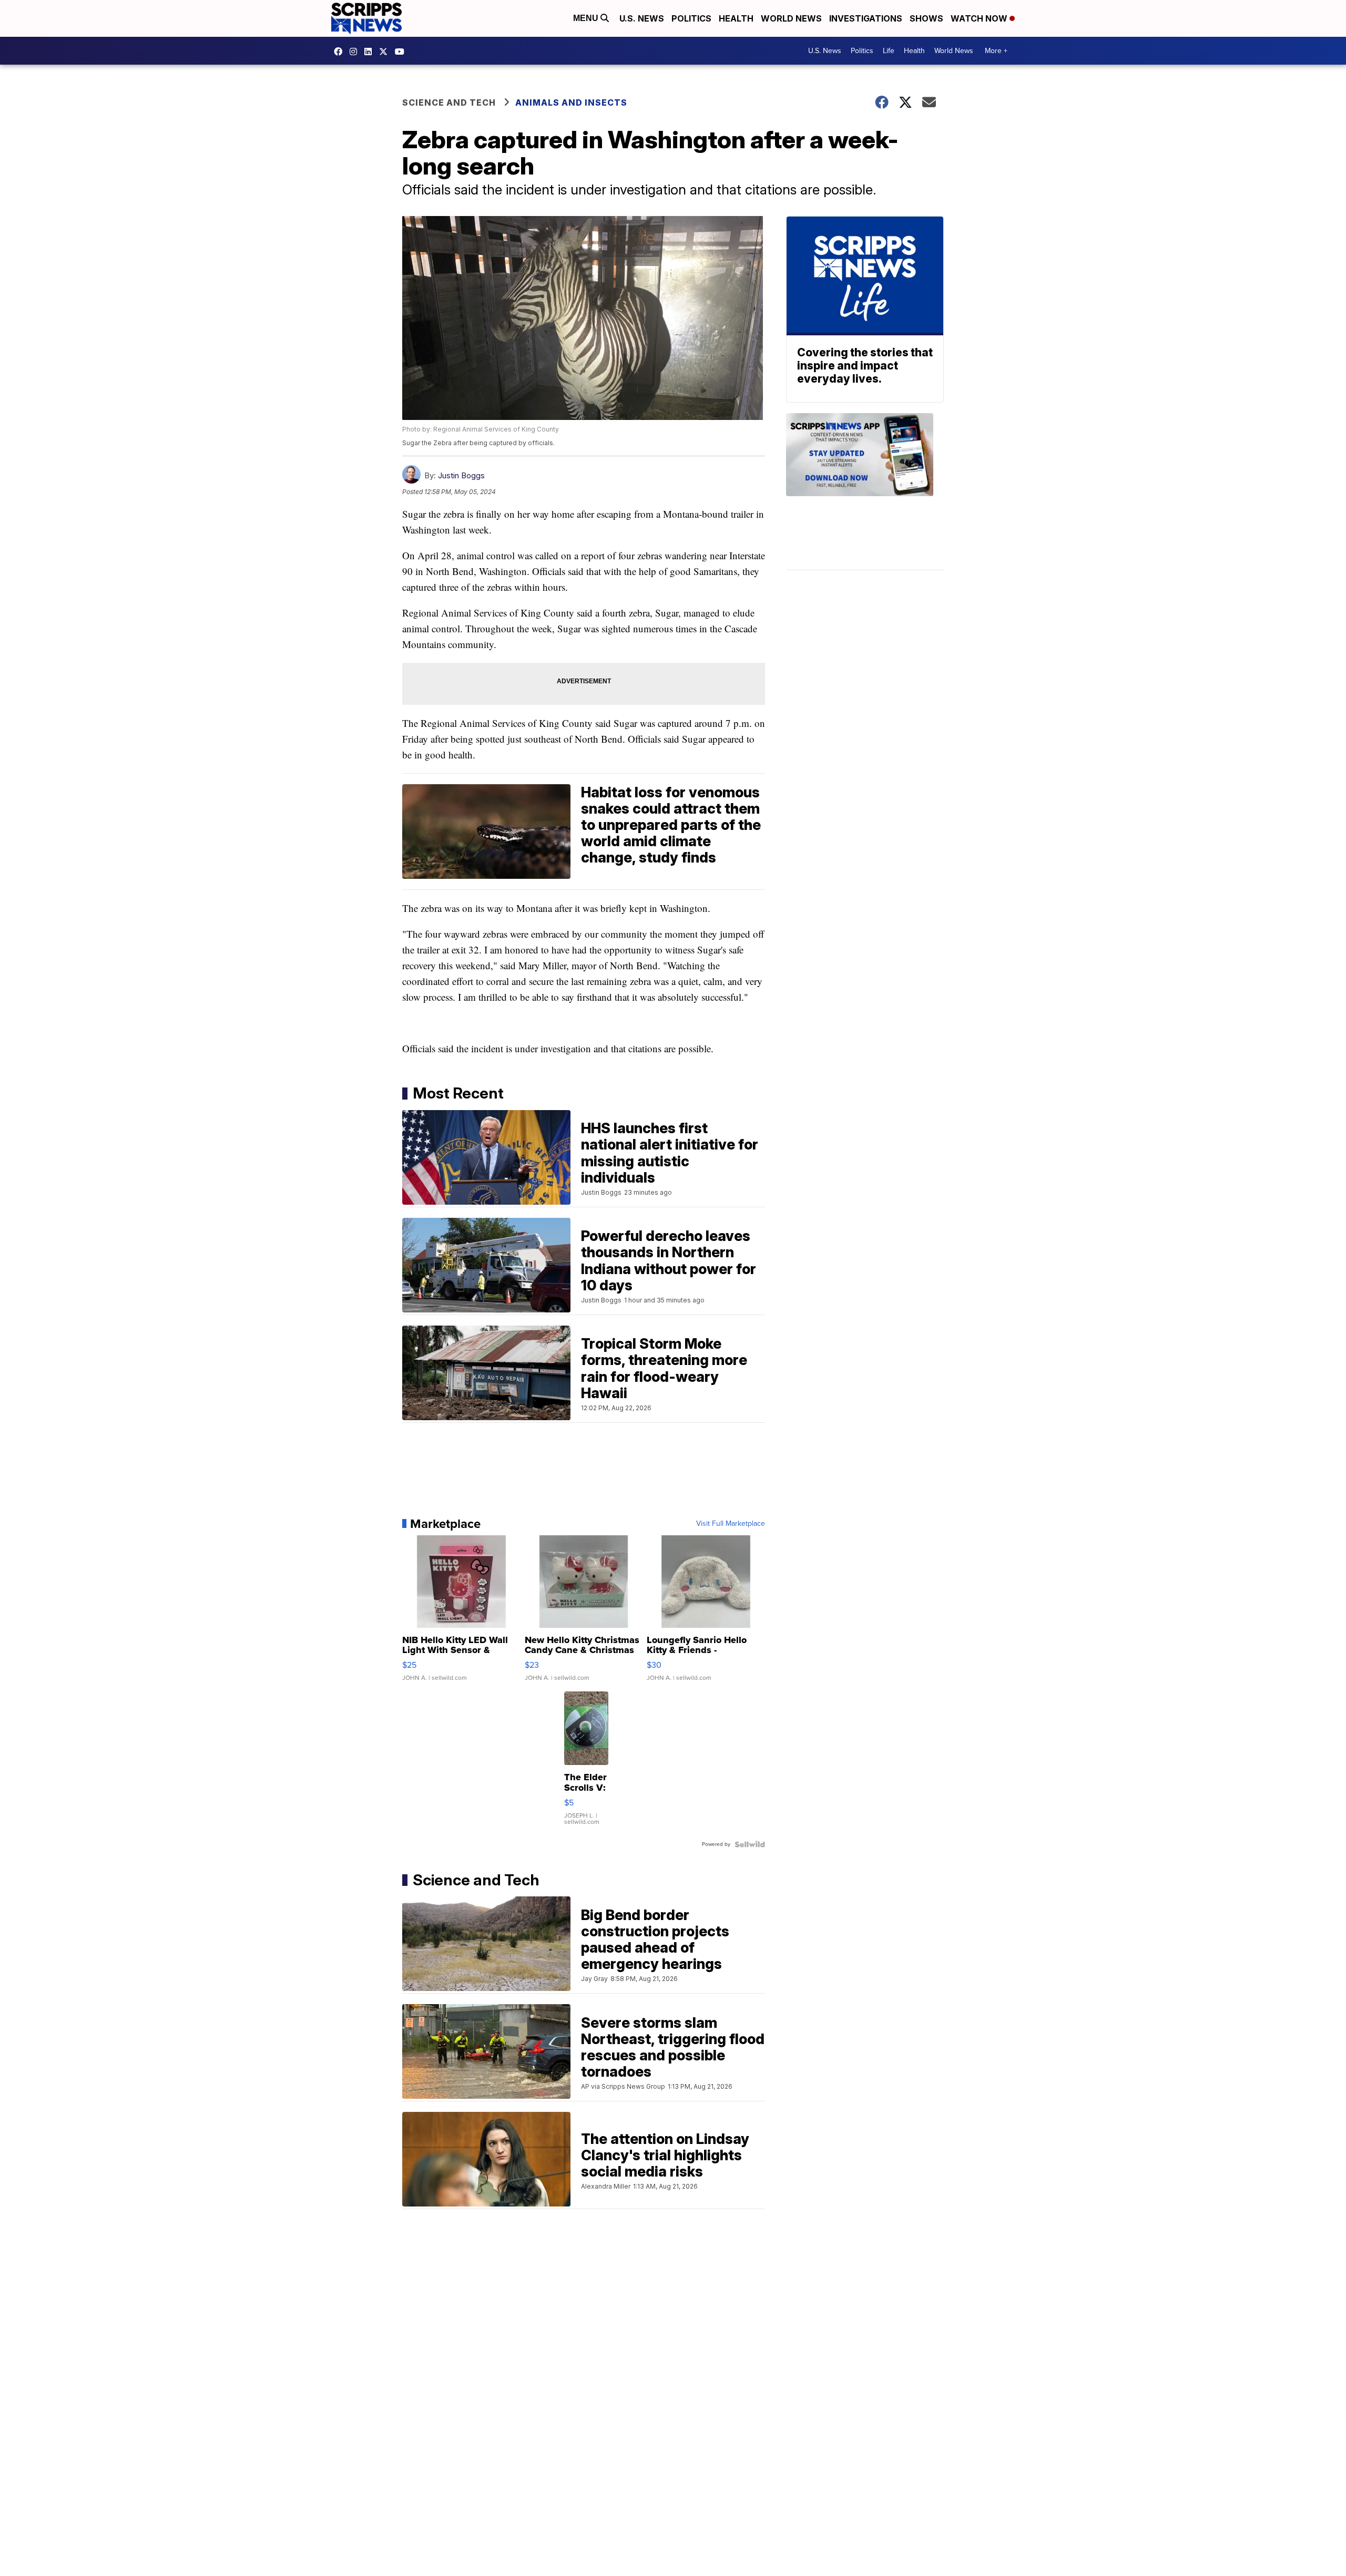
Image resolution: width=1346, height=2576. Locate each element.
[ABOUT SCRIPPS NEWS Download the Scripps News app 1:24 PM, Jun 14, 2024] (865, 492)
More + (996, 51)
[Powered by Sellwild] (750, 1844)
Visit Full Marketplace (731, 1524)
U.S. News (642, 18)
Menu (587, 18)
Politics (691, 18)
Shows (926, 18)
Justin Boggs (461, 475)
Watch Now (980, 18)
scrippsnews (341, 52)
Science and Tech (449, 102)
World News (791, 18)
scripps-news (371, 52)
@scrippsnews (402, 52)
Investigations (866, 18)
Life (889, 51)
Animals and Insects (571, 102)
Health (736, 18)
